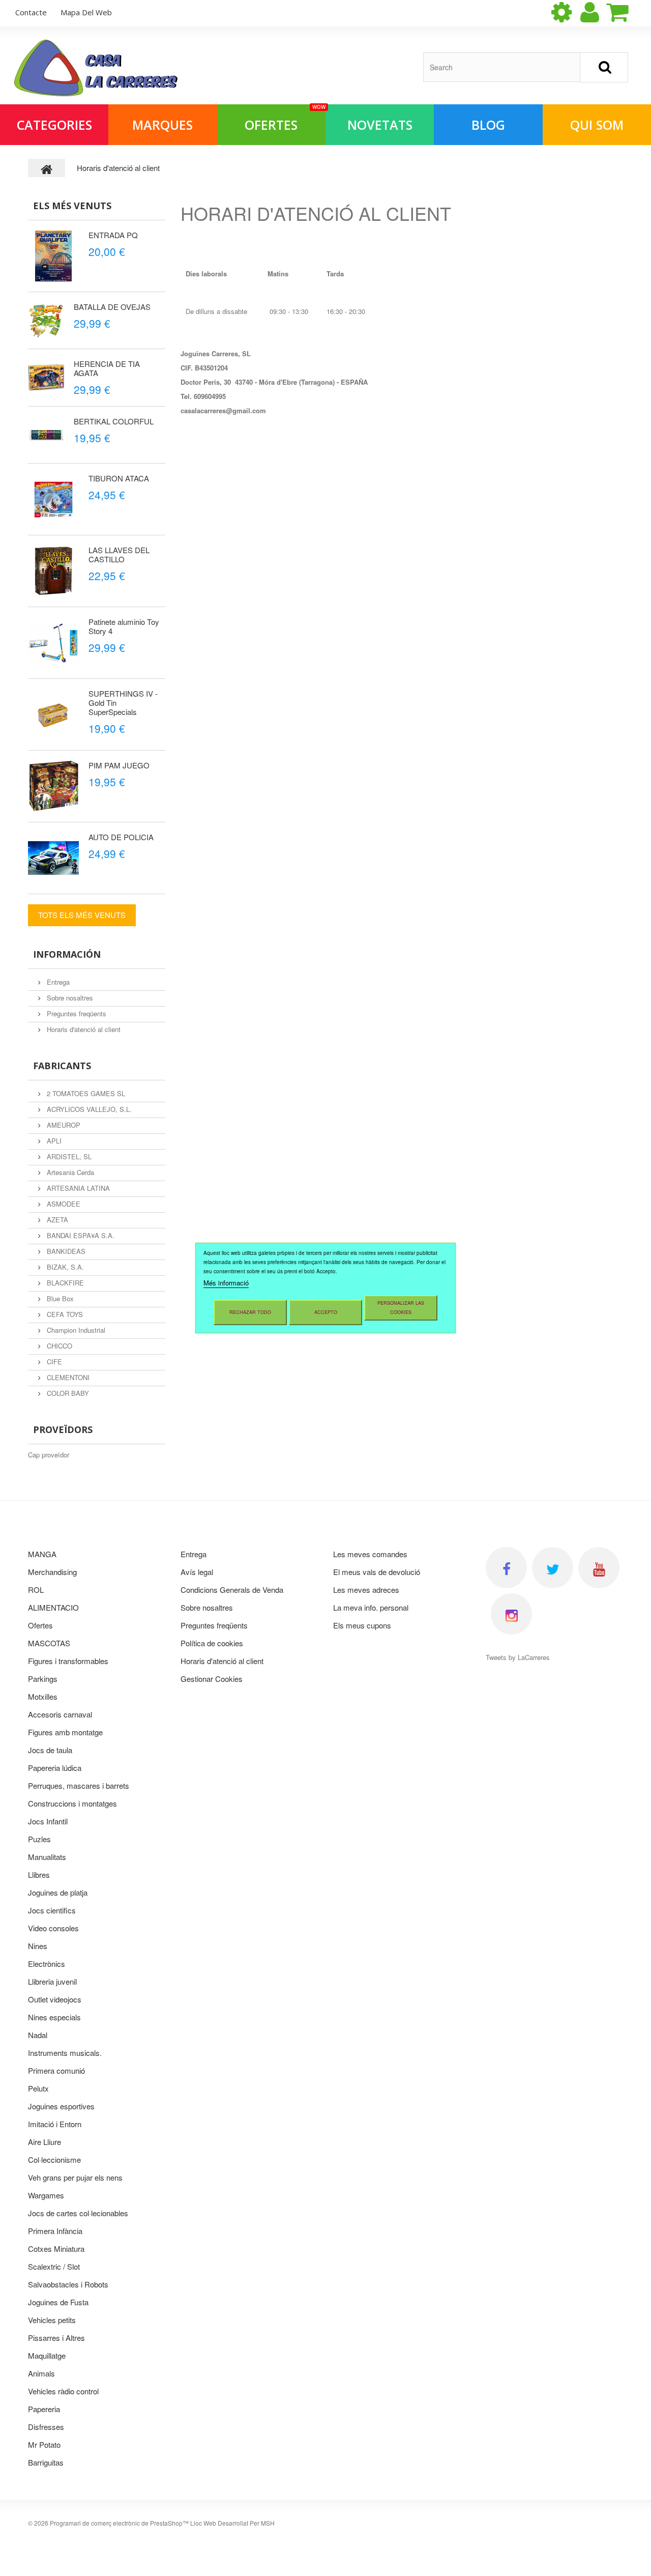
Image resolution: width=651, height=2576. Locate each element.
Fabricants (62, 1066)
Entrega (57, 982)
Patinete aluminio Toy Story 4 (124, 626)
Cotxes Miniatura (56, 2249)
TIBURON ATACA (119, 478)
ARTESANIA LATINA (77, 1188)
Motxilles (43, 1696)
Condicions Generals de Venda (232, 1590)
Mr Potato (44, 2444)
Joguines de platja (58, 1892)
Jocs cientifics (52, 1910)
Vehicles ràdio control (63, 2391)
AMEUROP (63, 1125)
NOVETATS (380, 125)
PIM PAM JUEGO (119, 765)
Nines (38, 1946)
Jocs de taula (50, 1750)
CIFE (53, 1362)
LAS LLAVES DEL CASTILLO (119, 554)
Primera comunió (56, 2070)
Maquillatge (47, 2355)
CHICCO (58, 1346)
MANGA (42, 1554)
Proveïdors (63, 1429)
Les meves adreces (366, 1590)
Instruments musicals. (65, 2053)
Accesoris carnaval (60, 1714)
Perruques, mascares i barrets (79, 1785)
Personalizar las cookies (401, 1308)
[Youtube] (599, 1568)
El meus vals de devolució (377, 1572)
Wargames (46, 2195)
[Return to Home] (47, 168)
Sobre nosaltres (69, 998)
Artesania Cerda (69, 1172)
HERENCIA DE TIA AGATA (107, 368)
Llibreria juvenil (52, 1981)
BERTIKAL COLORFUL (114, 421)
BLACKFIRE (64, 1283)
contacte (31, 12)
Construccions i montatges (72, 1803)
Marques (162, 125)
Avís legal (197, 1572)
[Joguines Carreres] (96, 68)
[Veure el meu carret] (626, 12)
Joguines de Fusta (58, 2302)
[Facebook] (506, 1568)
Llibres (39, 1874)
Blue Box (59, 1298)
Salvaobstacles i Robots (68, 2284)
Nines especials (54, 2017)
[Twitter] (553, 1568)
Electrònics (47, 1964)
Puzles (39, 1839)
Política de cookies (212, 1643)
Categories (54, 125)
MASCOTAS (49, 1643)
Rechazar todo (250, 1312)
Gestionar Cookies (212, 1679)
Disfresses (46, 2427)
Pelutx (38, 2088)
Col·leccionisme (54, 2159)
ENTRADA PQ (113, 235)
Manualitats (47, 1857)
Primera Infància (55, 2231)
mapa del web (86, 12)
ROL (36, 1590)
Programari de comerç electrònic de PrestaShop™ (119, 2523)
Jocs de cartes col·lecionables (78, 2213)
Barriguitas (46, 2462)
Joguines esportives (61, 2106)
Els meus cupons (362, 1625)
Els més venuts (72, 206)
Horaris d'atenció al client (83, 1029)
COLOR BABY (67, 1393)
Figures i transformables (68, 1661)
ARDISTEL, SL (68, 1156)
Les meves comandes (370, 1554)
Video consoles (53, 1928)
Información (67, 954)
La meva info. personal (371, 1607)
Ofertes (285, 119)
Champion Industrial (75, 1330)
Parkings (43, 1679)
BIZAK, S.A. (64, 1267)
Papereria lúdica (55, 1768)
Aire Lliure (45, 2142)
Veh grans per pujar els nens (75, 2177)
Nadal (38, 2035)
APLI (53, 1141)
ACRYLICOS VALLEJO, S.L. (88, 1109)
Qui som (597, 125)
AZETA (56, 1220)
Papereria (44, 2409)
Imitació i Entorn (55, 2124)
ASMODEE (63, 1204)
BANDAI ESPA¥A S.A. (80, 1235)
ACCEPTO (326, 1312)
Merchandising (52, 1572)
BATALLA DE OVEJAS (112, 307)
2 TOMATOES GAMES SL (85, 1093)
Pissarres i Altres (56, 2338)
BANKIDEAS (65, 1251)
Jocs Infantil (48, 1821)
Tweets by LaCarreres (518, 1657)
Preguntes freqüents (76, 1013)
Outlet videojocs (55, 1999)
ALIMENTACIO (53, 1607)
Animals (41, 2373)
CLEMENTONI (67, 1377)
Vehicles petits (52, 2320)
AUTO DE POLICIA (121, 837)
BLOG (488, 125)
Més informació (226, 1283)
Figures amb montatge (65, 1732)
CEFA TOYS (64, 1314)
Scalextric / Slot (54, 2266)
